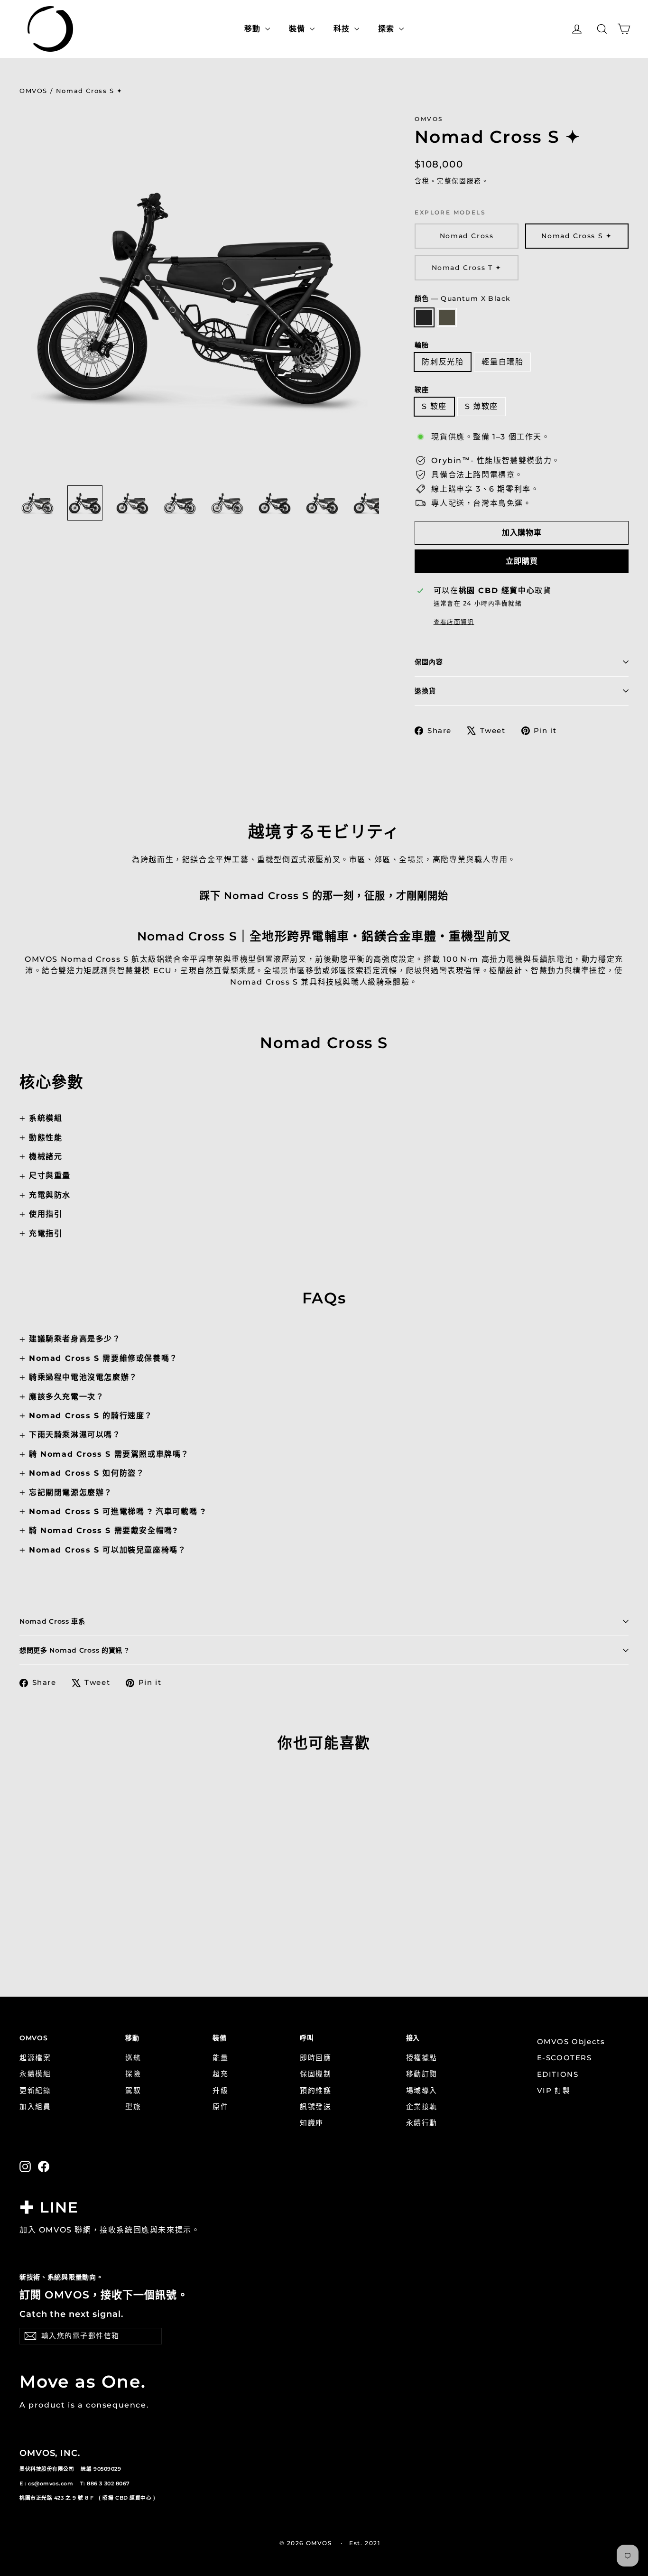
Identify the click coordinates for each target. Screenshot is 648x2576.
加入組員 (35, 2107)
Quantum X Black (424, 317)
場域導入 (422, 2091)
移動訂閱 (422, 2074)
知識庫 (312, 2123)
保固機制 (315, 2074)
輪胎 (421, 345)
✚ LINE (49, 2207)
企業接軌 (422, 2107)
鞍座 (421, 390)
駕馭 (133, 2091)
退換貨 (425, 691)
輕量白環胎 (502, 362)
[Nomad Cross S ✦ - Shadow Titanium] (37, 1924)
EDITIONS (558, 2074)
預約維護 (315, 2091)
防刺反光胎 (443, 362)
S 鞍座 (434, 406)
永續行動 (422, 2123)
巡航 (133, 2058)
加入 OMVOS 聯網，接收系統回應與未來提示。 (110, 2230)
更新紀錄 (35, 2091)
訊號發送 (315, 2107)
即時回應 (315, 2058)
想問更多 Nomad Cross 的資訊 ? (74, 1650)
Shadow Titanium (447, 317)
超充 (220, 2074)
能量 (220, 2058)
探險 (133, 2074)
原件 (220, 2107)
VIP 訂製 (554, 2091)
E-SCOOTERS (565, 2058)
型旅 (133, 2107)
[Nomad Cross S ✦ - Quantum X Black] (25, 1924)
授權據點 (422, 2058)
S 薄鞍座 (481, 406)
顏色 (463, 298)
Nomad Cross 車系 (52, 1621)
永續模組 (35, 2074)
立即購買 (522, 561)
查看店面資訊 (454, 622)
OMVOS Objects (571, 2042)
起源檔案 (35, 2058)
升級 (220, 2091)
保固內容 (429, 662)
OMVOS (33, 91)
